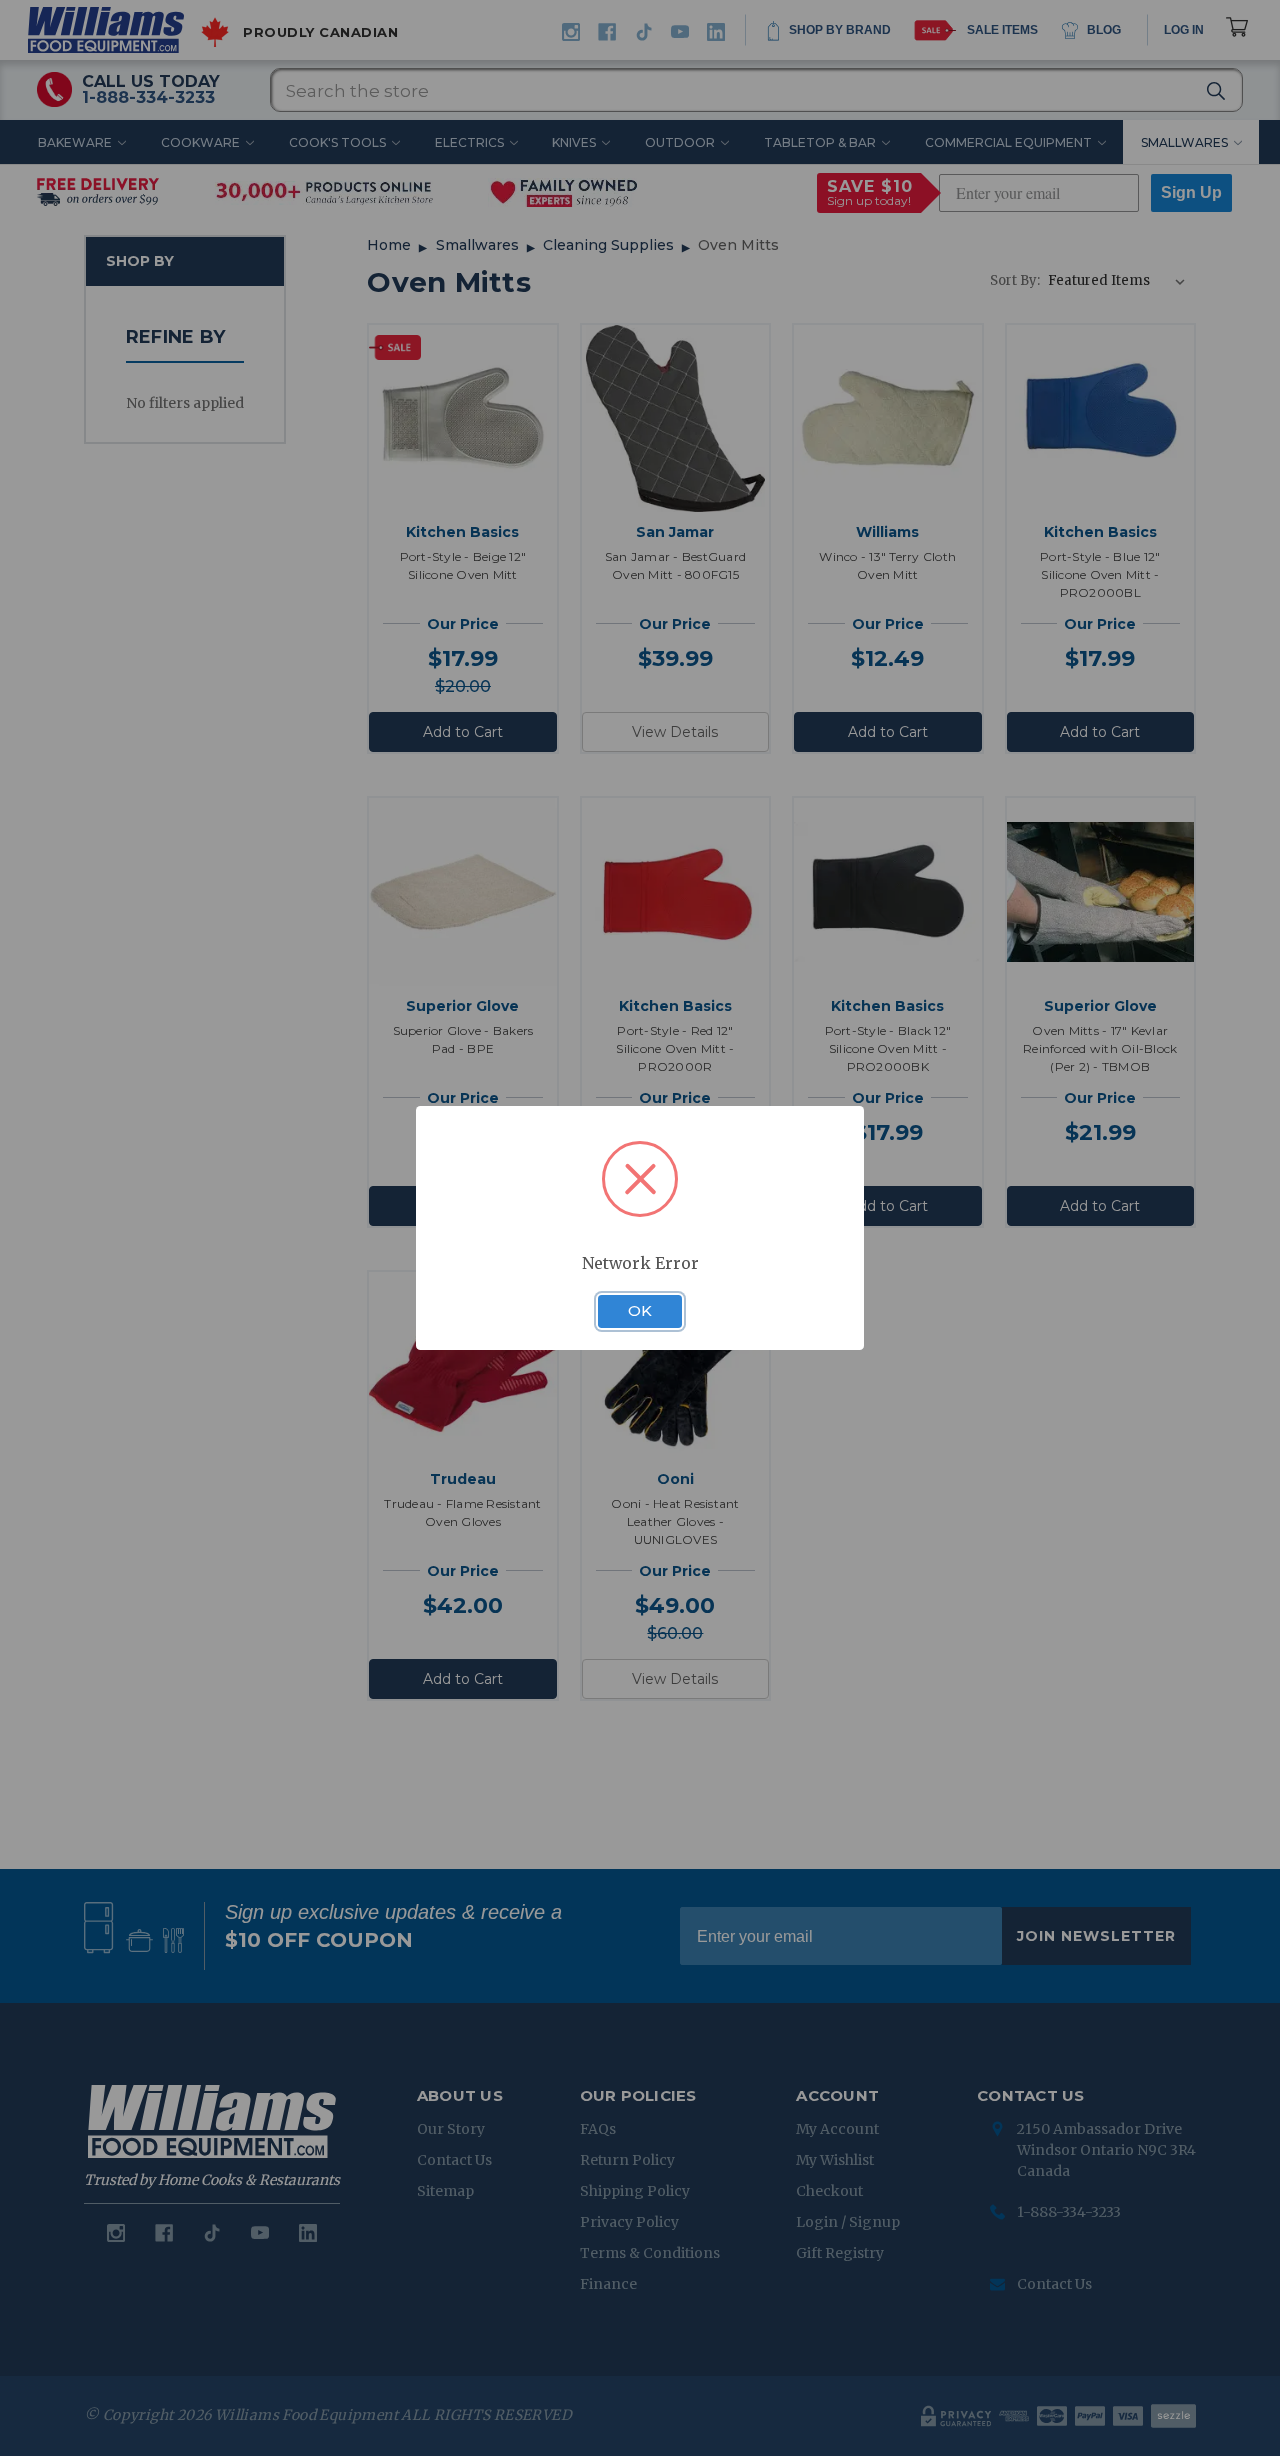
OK (640, 1311)
